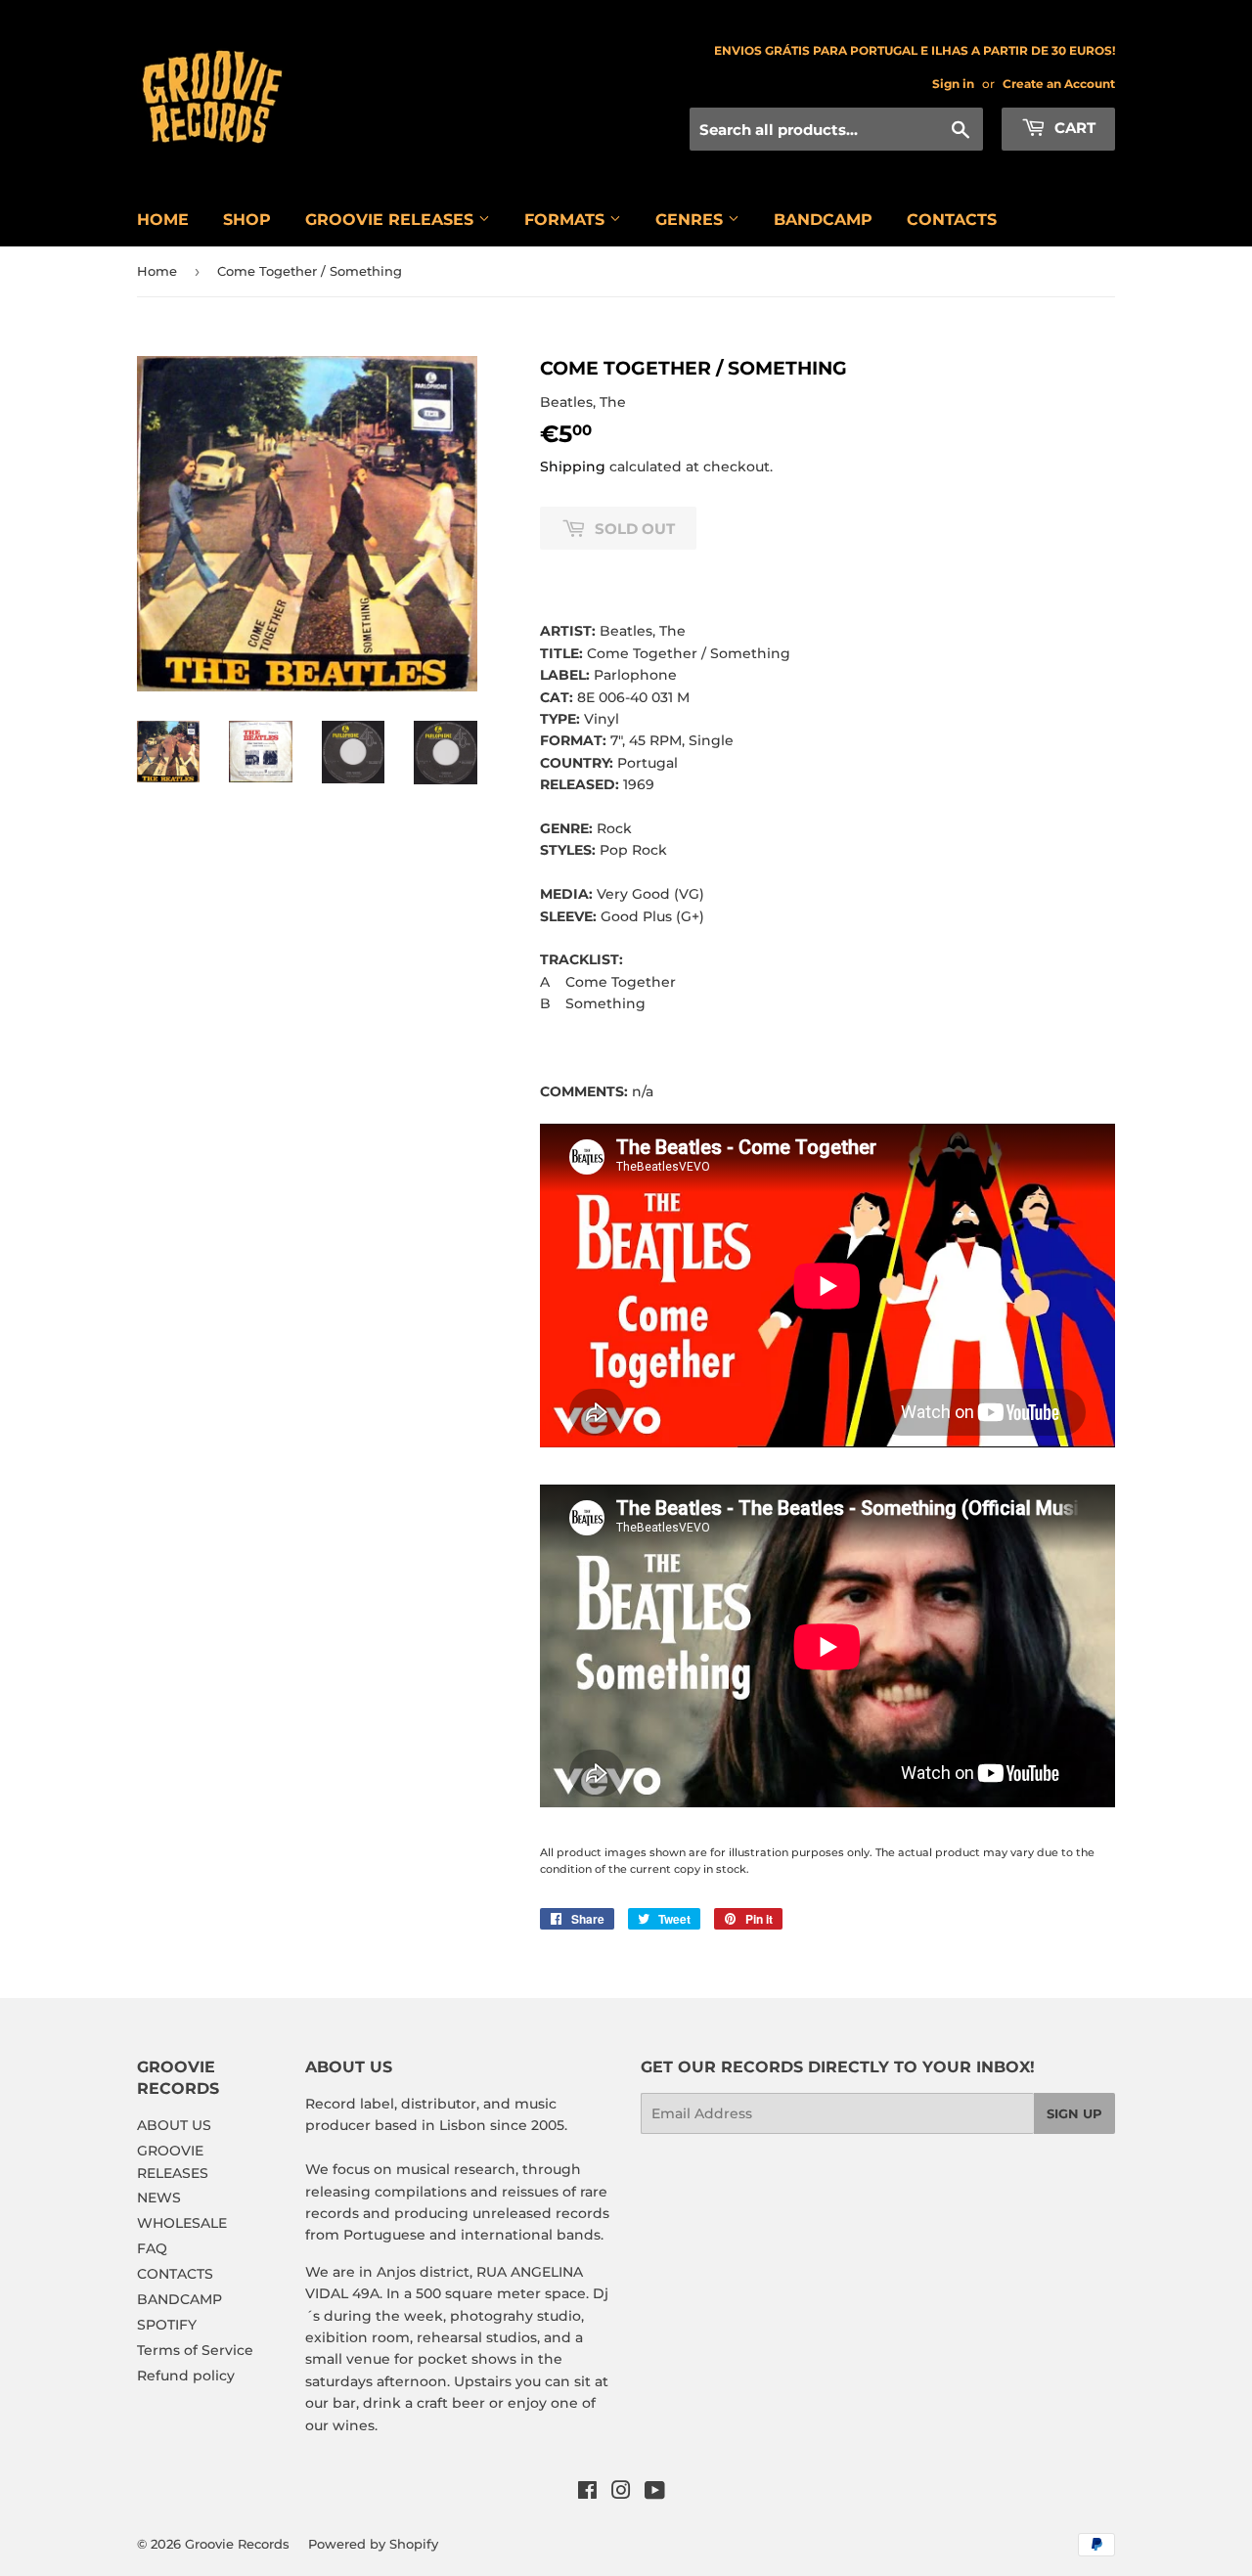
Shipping (573, 466)
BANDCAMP (823, 220)
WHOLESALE (182, 2223)
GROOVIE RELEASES (392, 220)
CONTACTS (952, 220)
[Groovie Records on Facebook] (587, 2493)
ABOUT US (174, 2125)
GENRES (692, 220)
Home (157, 271)
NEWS (159, 2198)
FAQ (152, 2248)
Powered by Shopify (373, 2544)
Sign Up (1074, 2113)
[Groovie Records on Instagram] (621, 2493)
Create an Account (1059, 84)
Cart (1073, 128)
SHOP (247, 220)
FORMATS (567, 220)
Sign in (953, 84)
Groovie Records (237, 2544)
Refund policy (186, 2376)
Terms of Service (195, 2350)
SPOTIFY (167, 2325)
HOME (163, 220)
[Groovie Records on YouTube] (655, 2493)
